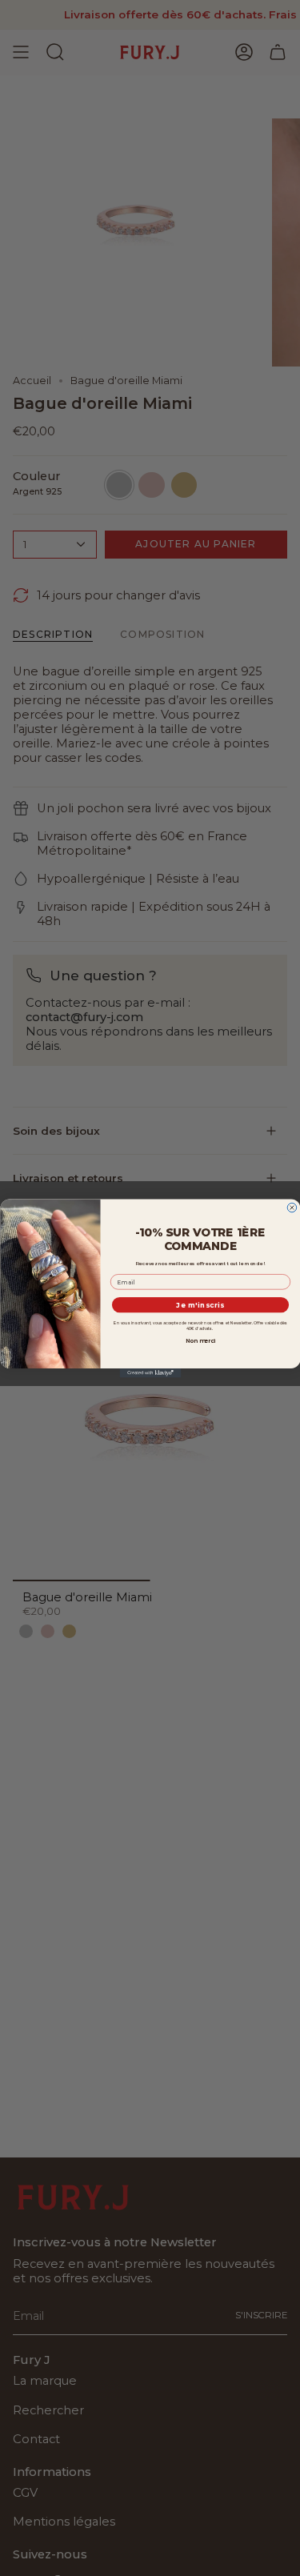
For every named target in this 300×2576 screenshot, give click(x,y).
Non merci (200, 1340)
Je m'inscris (200, 1305)
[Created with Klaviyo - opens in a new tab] (150, 1373)
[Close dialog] (292, 1208)
